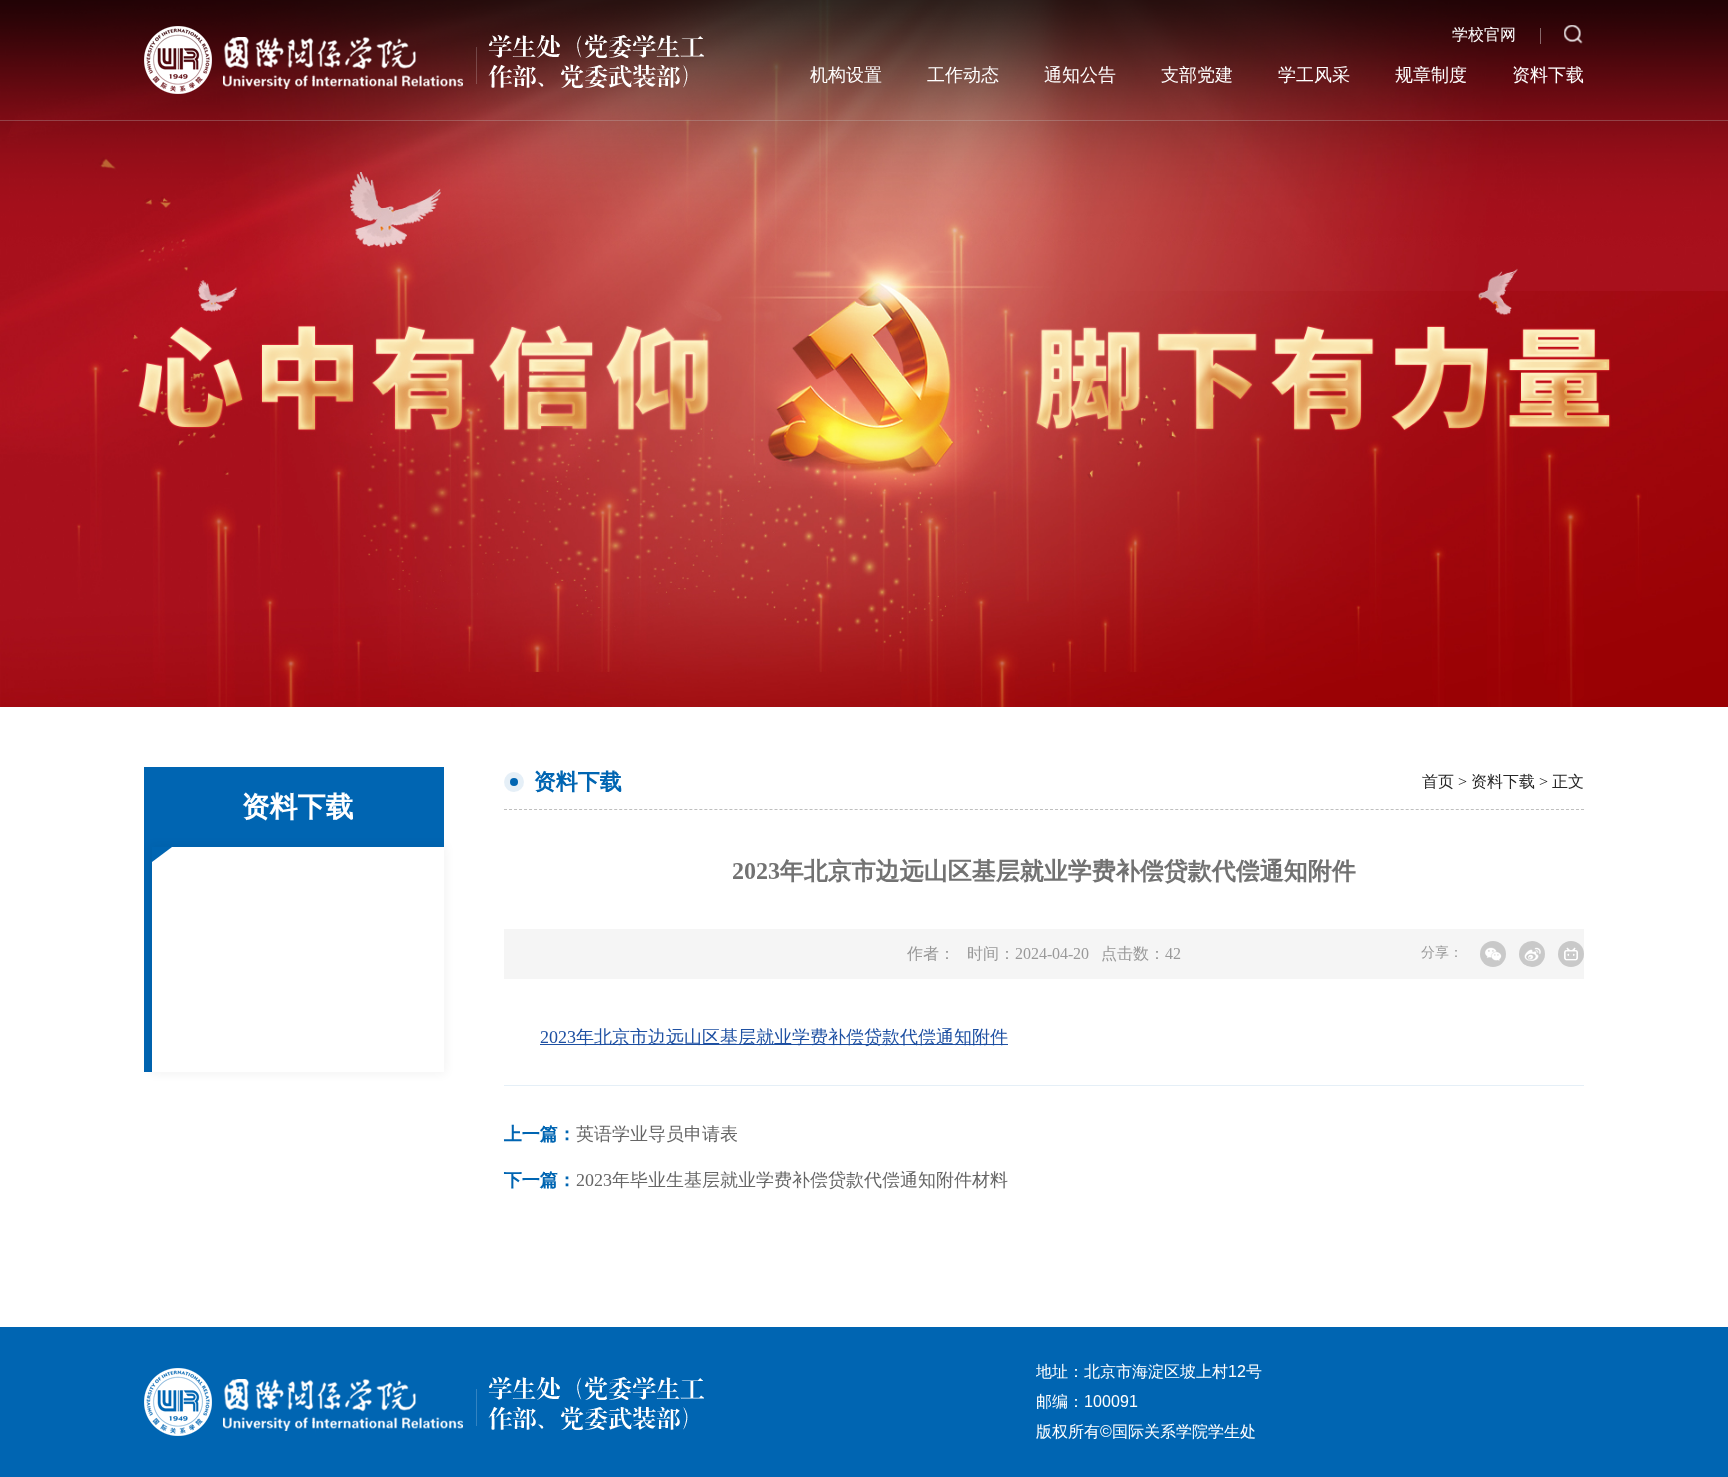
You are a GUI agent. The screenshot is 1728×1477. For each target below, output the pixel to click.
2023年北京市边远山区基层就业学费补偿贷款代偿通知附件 (774, 1037)
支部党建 (1197, 75)
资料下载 (1548, 75)
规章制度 (1431, 75)
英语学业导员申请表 (621, 1134)
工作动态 (963, 75)
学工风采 (1314, 75)
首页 (1438, 781)
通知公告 (1080, 75)
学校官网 (1484, 34)
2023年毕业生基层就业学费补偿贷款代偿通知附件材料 (756, 1180)
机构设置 (846, 75)
